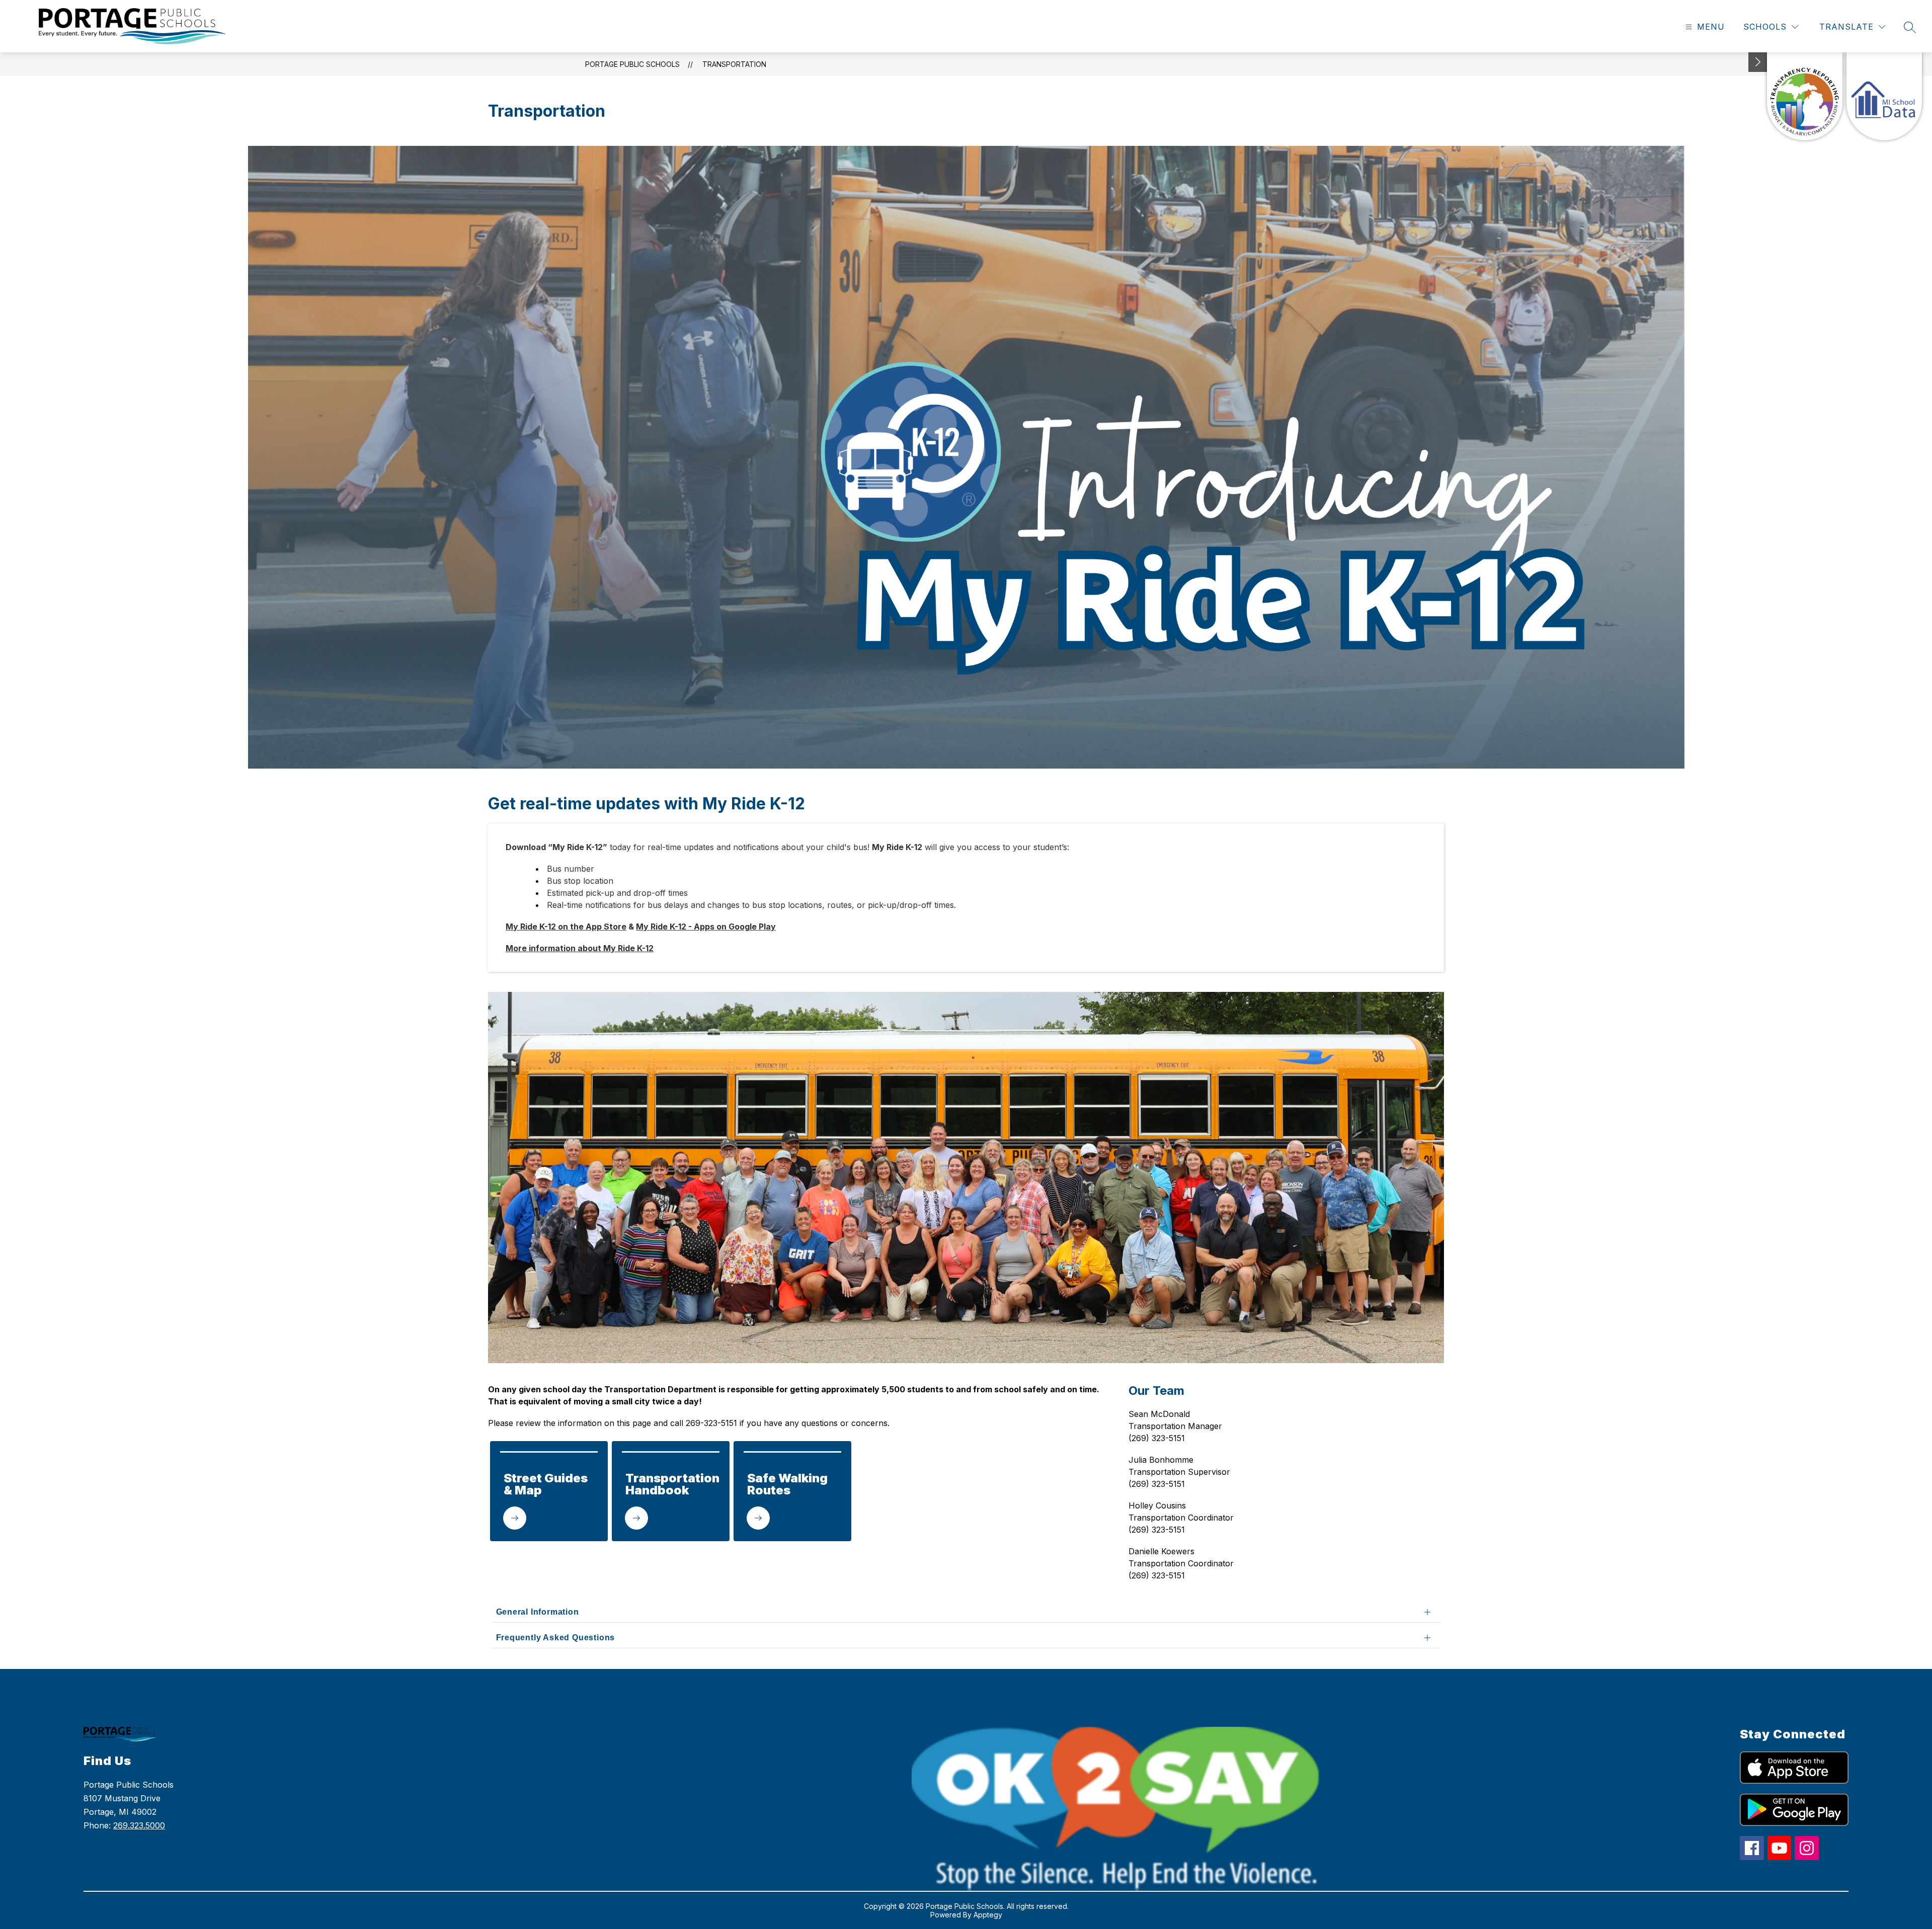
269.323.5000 (139, 1825)
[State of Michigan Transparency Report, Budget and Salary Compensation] (1805, 96)
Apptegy (988, 1915)
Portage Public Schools (632, 64)
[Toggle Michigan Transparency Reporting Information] (1758, 62)
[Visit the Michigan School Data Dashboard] (1884, 96)
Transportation (734, 64)
